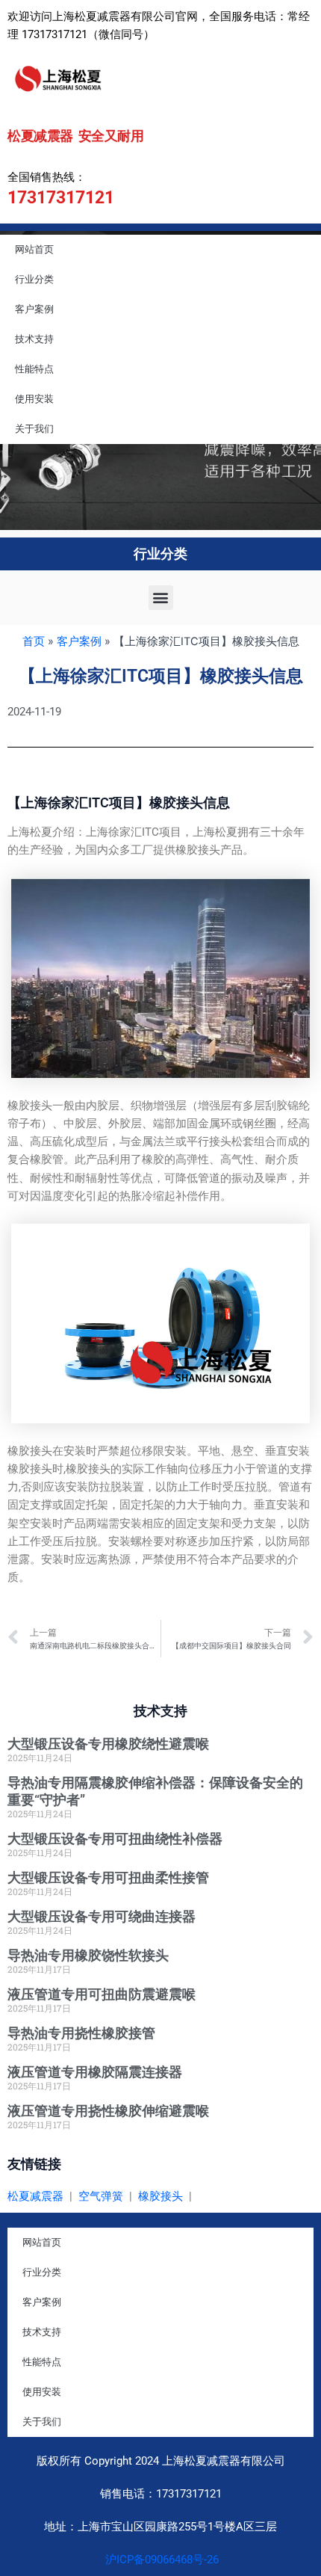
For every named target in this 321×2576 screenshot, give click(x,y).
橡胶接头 (160, 2196)
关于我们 (34, 429)
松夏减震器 (35, 2196)
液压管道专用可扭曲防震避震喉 (102, 1994)
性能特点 (34, 369)
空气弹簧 (101, 2196)
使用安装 (34, 399)
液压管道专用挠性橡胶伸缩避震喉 (108, 2111)
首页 (34, 641)
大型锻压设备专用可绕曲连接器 (102, 1916)
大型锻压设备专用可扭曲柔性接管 (108, 1877)
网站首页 (34, 249)
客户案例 (34, 309)
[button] (161, 598)
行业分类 (34, 279)
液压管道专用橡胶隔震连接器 (95, 2072)
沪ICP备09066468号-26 (160, 2560)
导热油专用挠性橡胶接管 (81, 2033)
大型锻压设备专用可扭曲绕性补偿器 (115, 1839)
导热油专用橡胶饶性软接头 (88, 1955)
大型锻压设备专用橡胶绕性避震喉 (108, 1744)
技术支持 (34, 339)
